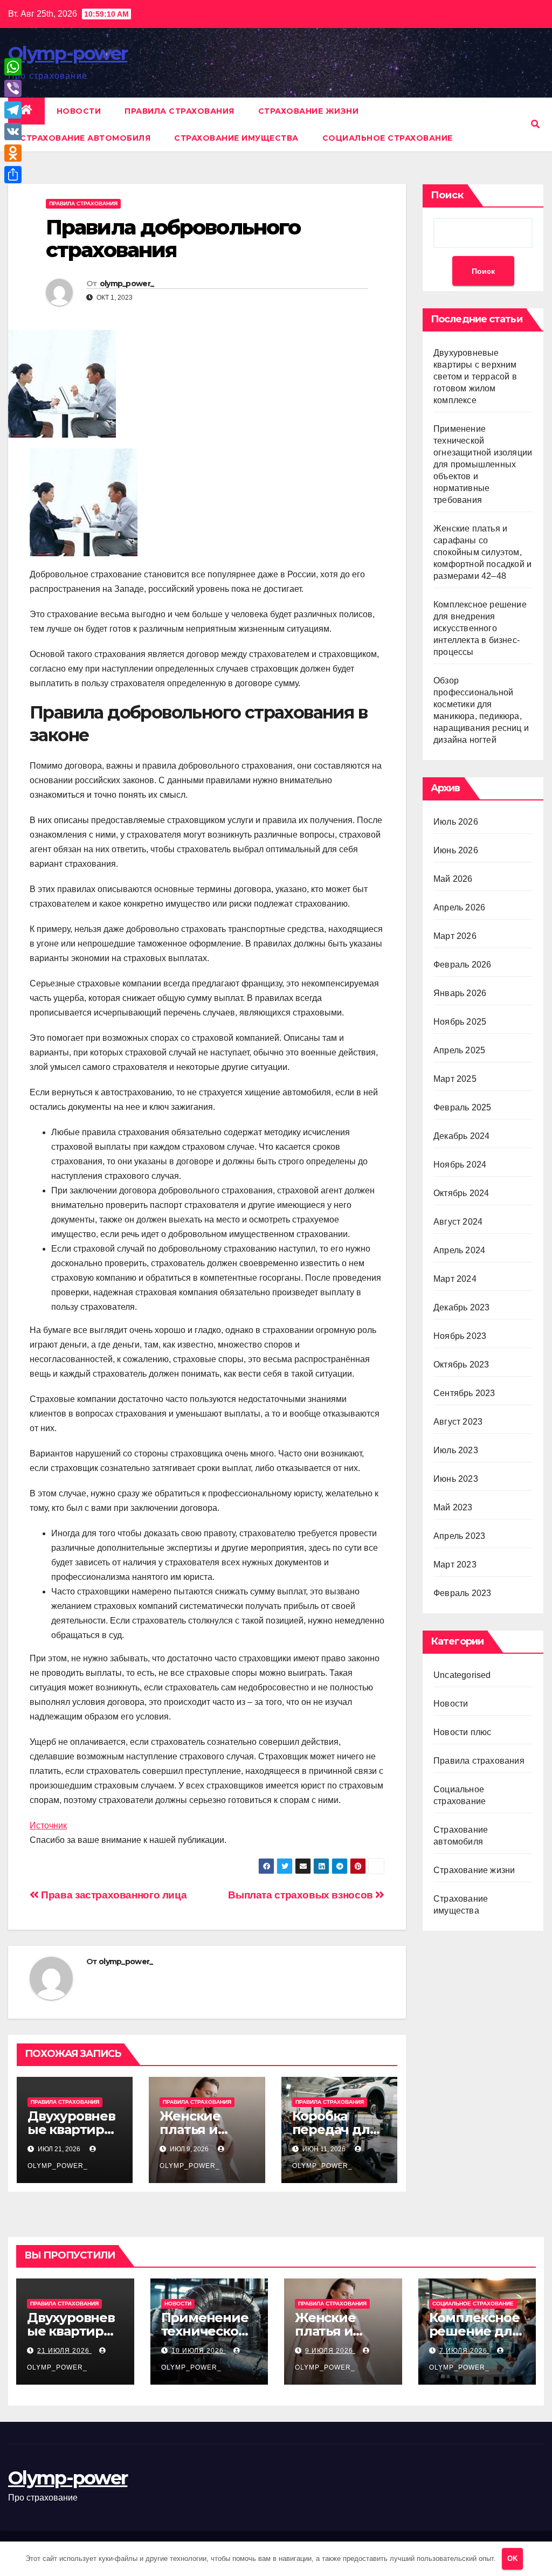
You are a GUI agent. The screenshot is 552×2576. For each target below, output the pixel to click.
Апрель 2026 (459, 907)
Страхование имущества (236, 138)
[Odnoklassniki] (13, 153)
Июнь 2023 (456, 1479)
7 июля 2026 (464, 2351)
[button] (535, 124)
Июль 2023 (456, 1450)
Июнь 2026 (456, 850)
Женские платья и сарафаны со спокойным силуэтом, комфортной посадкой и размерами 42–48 (482, 552)
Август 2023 (458, 1422)
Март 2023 (455, 1565)
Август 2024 (458, 1222)
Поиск (447, 195)
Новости (79, 111)
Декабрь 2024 (461, 1136)
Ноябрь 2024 (460, 1165)
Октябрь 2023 (461, 1365)
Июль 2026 (456, 822)
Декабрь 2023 (461, 1307)
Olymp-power (68, 53)
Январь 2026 (460, 993)
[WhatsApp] (13, 67)
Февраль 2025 (462, 1107)
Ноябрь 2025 (460, 1022)
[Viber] (13, 88)
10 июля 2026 (199, 2351)
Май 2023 (453, 1507)
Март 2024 (455, 1279)
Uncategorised (462, 1675)
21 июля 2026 (64, 2351)
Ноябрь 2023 (460, 1336)
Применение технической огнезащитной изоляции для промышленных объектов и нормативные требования (483, 464)
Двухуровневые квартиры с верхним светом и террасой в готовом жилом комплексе (475, 377)
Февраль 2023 (462, 1593)
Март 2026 (455, 936)
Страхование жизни (309, 111)
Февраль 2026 (462, 965)
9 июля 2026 (330, 2351)
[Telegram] (13, 110)
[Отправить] (13, 175)
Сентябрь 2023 (464, 1393)
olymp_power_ (127, 284)
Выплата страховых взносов (302, 1895)
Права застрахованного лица (113, 1895)
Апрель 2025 (459, 1050)
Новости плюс (462, 1732)
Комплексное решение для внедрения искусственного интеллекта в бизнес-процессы (480, 628)
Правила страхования (180, 111)
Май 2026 (453, 879)
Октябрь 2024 (461, 1193)
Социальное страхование (388, 138)
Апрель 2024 (459, 1250)
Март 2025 (455, 1079)
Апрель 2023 (459, 1536)
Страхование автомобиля (85, 138)
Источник (48, 1825)
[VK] (13, 132)
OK (512, 2558)
